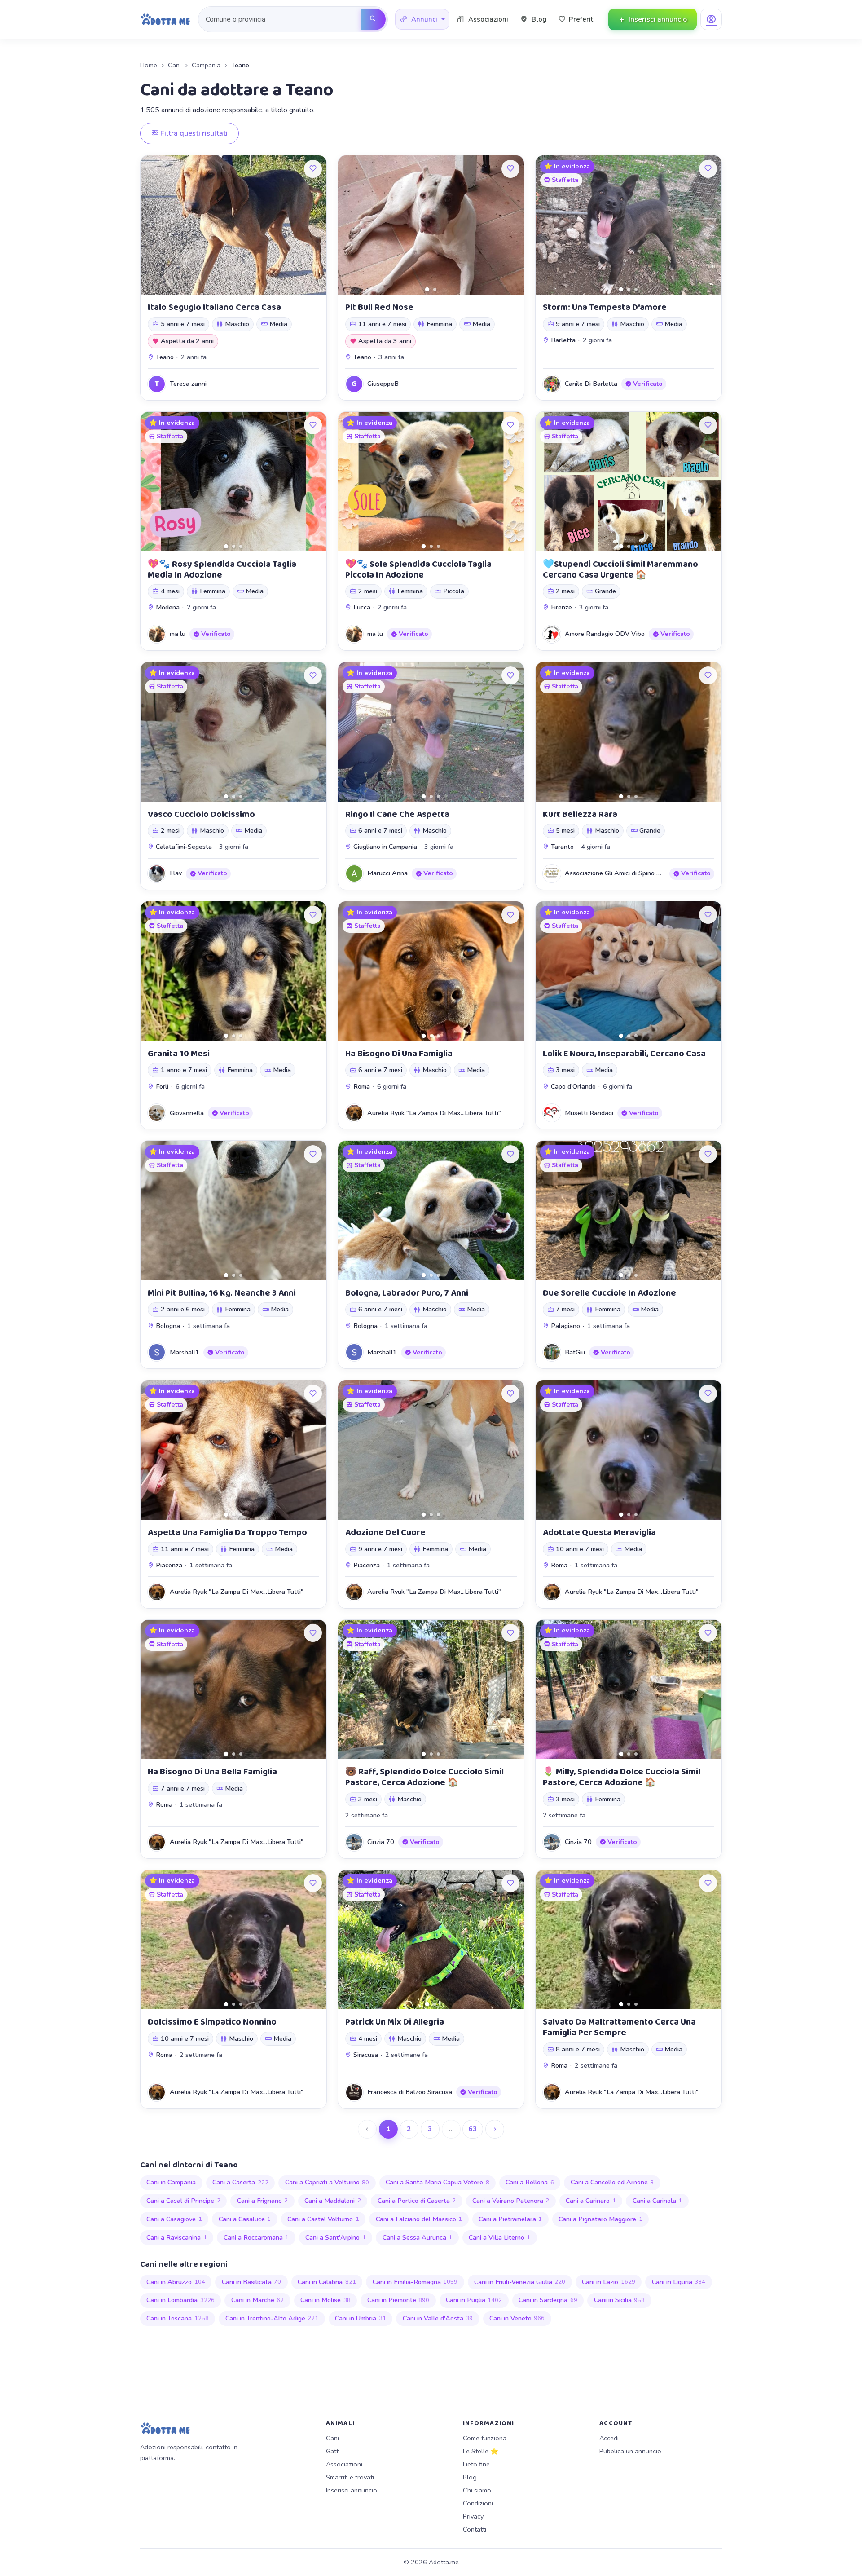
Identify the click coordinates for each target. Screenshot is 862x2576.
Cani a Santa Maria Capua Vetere (438, 2182)
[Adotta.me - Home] (165, 19)
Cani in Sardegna (548, 2300)
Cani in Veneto (517, 2318)
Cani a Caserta (240, 2182)
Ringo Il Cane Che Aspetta (397, 814)
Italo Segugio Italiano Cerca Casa (214, 307)
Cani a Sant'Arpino (336, 2237)
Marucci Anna (387, 873)
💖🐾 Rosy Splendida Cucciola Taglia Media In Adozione (222, 569)
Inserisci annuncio (352, 2490)
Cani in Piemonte (398, 2300)
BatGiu (575, 1352)
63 (473, 2129)
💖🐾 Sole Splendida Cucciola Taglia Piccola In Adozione (418, 569)
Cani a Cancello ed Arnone (612, 2182)
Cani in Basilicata (252, 2282)
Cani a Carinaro (591, 2201)
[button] (422, 20)
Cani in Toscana (178, 2318)
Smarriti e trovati (350, 2477)
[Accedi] (711, 19)
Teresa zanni (188, 384)
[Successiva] (495, 2129)
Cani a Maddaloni (333, 2201)
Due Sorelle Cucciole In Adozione (609, 1293)
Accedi (609, 2438)
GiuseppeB (383, 384)
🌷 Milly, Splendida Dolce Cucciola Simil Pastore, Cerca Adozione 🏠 (622, 1777)
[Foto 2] (435, 289)
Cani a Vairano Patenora (511, 2201)
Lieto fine (476, 2464)
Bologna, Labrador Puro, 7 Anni (407, 1293)
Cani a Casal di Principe (183, 2201)
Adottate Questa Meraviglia (599, 1532)
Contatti (475, 2529)
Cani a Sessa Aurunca (418, 2237)
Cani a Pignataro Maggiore (600, 2219)
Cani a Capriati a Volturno (327, 2182)
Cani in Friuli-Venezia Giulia (520, 2282)
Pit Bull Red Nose (379, 307)
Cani (174, 65)
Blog (470, 2477)
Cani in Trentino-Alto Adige (272, 2318)
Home (149, 65)
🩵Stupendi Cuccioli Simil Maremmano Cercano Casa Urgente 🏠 (620, 569)
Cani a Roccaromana (256, 2237)
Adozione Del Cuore (385, 1532)
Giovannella (187, 1113)
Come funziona (485, 2438)
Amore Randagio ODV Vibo (605, 634)
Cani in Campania (171, 2182)
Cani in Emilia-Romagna (415, 2282)
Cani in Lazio (609, 2282)
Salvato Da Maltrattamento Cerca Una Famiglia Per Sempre (619, 2027)
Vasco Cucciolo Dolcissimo (201, 814)
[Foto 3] (636, 289)
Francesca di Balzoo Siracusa (410, 2092)
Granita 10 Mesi (179, 1054)
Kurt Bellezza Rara (580, 814)
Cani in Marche (258, 2300)
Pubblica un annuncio (630, 2451)
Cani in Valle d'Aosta (438, 2318)
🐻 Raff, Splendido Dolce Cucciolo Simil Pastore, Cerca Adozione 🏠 (424, 1777)
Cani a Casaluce (245, 2219)
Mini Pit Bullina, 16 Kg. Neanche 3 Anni (222, 1293)
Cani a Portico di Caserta (417, 2201)
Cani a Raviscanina (177, 2237)
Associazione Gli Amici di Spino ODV (618, 873)
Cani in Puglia (474, 2300)
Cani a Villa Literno (500, 2237)
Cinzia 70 (381, 1842)
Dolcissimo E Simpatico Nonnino (212, 2022)
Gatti (333, 2451)
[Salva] (313, 169)
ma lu (178, 634)
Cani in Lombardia (180, 2300)
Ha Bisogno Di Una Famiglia (399, 1054)
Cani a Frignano (263, 2201)
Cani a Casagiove (174, 2219)
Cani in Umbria (361, 2318)
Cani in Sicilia (620, 2300)
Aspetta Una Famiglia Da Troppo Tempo (227, 1532)
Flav (176, 873)
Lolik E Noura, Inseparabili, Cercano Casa (624, 1054)
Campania (206, 65)
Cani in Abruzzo (176, 2282)
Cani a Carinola (657, 2201)
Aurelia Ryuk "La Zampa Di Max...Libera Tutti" (434, 1113)
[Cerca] (373, 19)
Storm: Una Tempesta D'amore (605, 307)
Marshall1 (185, 1352)
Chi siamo (477, 2490)
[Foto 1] (427, 289)
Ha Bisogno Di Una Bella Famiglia (212, 1772)
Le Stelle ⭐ (481, 2451)
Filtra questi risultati (193, 133)
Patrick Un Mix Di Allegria (395, 2022)
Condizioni (478, 2503)
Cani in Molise (325, 2300)
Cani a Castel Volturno (323, 2219)
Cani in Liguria (679, 2282)
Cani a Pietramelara (510, 2219)
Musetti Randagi (589, 1113)
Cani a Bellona (530, 2182)
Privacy (473, 2516)
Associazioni (344, 2464)
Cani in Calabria (327, 2282)
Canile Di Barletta (591, 384)
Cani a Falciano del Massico (419, 2219)
